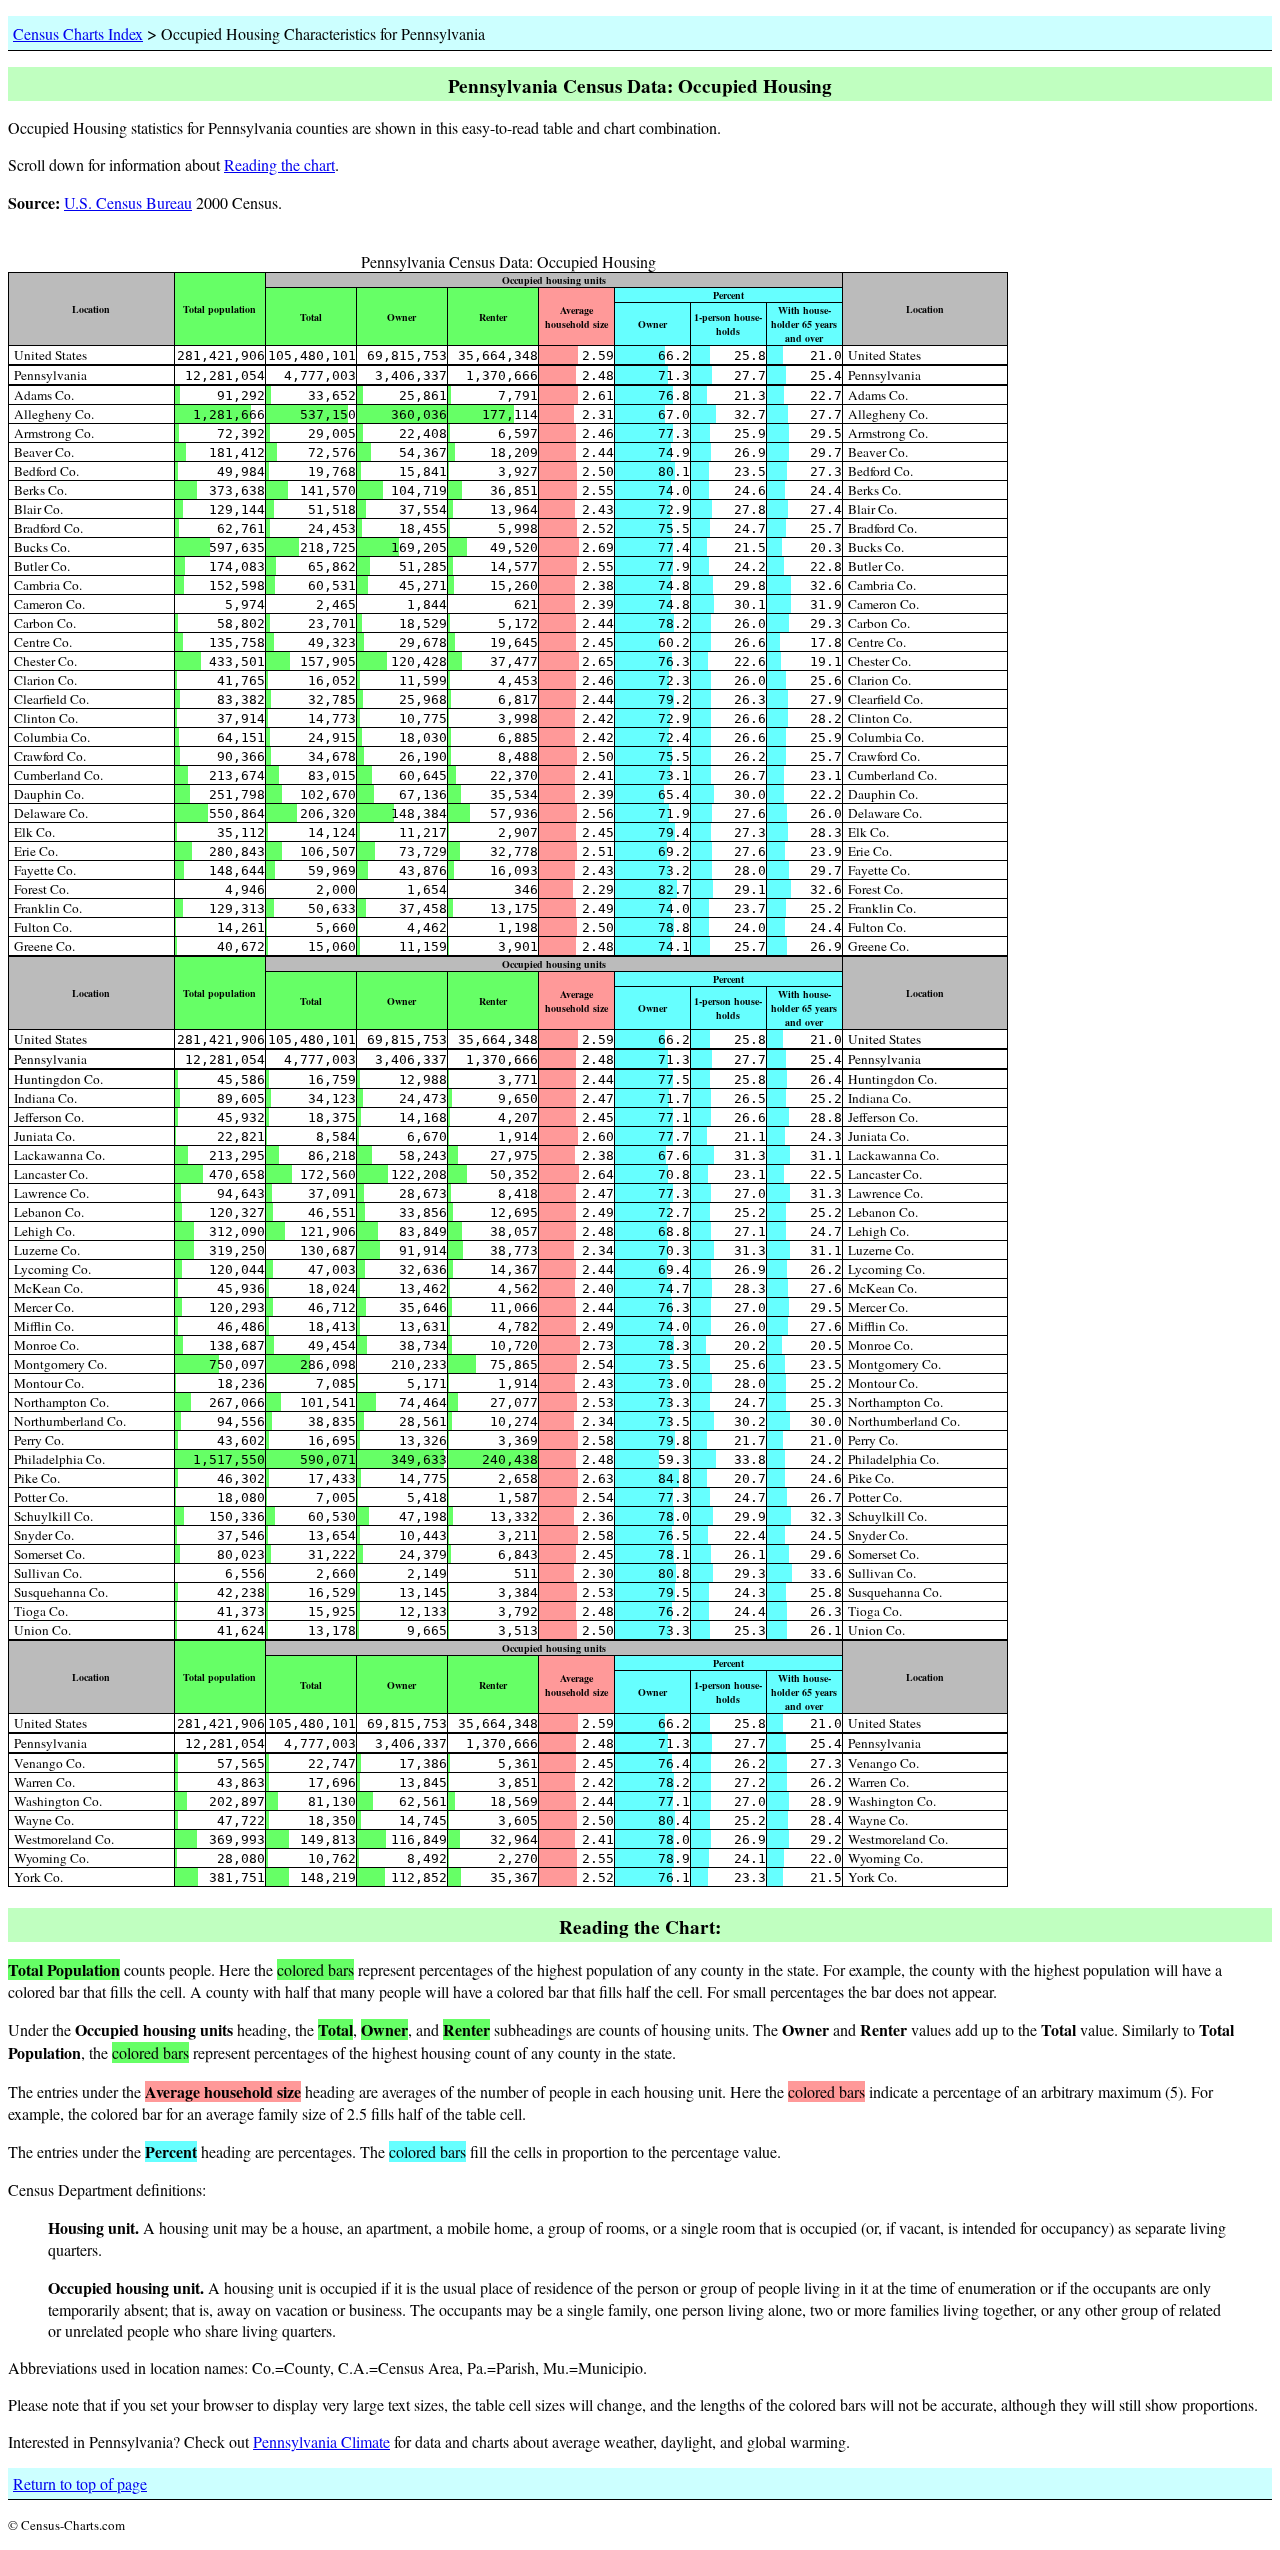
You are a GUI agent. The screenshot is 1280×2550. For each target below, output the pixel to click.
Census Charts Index (78, 33)
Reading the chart (279, 164)
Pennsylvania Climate (321, 2441)
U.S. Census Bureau (128, 202)
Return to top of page (80, 2483)
